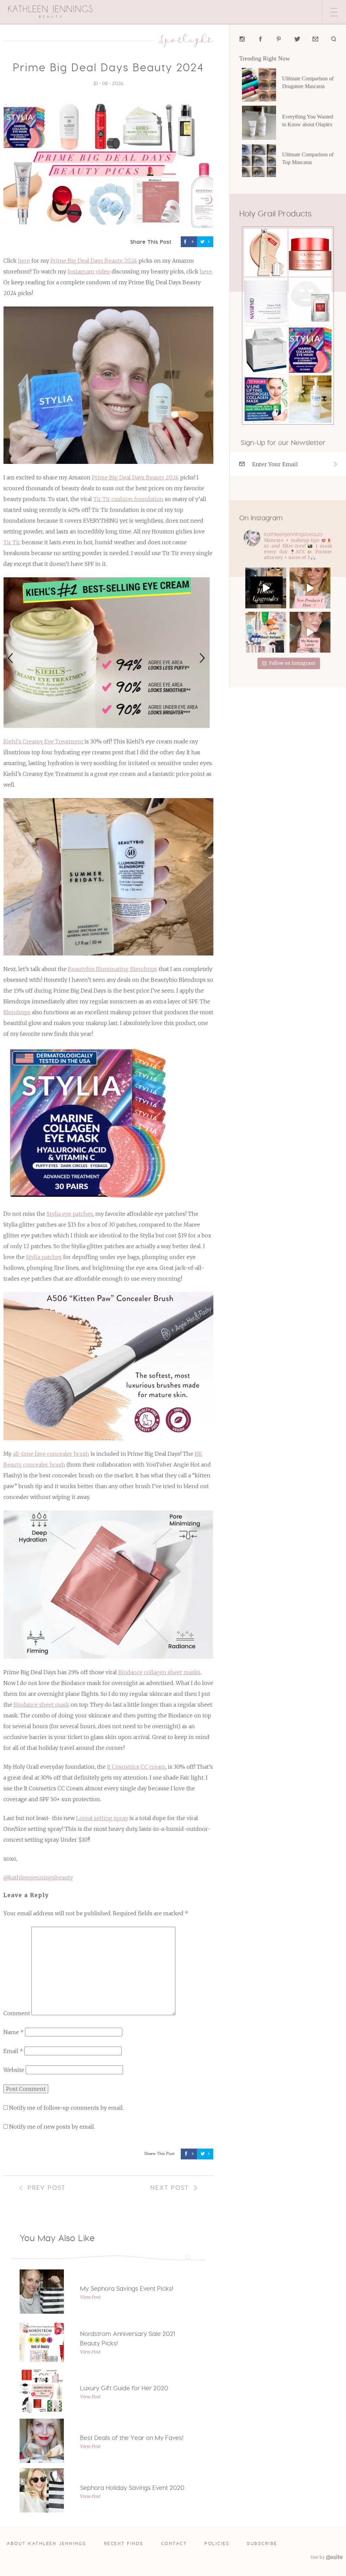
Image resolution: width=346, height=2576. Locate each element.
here (24, 261)
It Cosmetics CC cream (136, 1767)
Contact (174, 2543)
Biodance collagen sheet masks (159, 1672)
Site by (318, 2557)
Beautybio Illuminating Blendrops (113, 969)
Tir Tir (12, 542)
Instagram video (89, 271)
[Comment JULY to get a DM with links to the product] (266, 632)
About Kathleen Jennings (47, 2543)
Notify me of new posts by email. (52, 2127)
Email (13, 2051)
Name (14, 2032)
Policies (217, 2543)
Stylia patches (44, 1257)
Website (14, 2070)
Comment (17, 2013)
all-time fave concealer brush (51, 1454)
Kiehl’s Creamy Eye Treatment (43, 741)
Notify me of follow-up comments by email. (66, 2108)
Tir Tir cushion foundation (128, 499)
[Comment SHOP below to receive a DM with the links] (310, 632)
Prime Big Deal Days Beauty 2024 (94, 261)
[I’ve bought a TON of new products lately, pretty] (310, 588)
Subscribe (262, 2543)
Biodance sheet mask (41, 1705)
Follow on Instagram (292, 663)
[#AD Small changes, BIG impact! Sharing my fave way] (266, 588)
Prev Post (47, 2188)
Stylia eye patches (70, 1214)
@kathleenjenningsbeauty (38, 1877)
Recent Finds (124, 2543)
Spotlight (186, 39)
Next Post (170, 2188)
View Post (90, 2297)
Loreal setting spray (102, 1818)
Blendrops (17, 1012)
